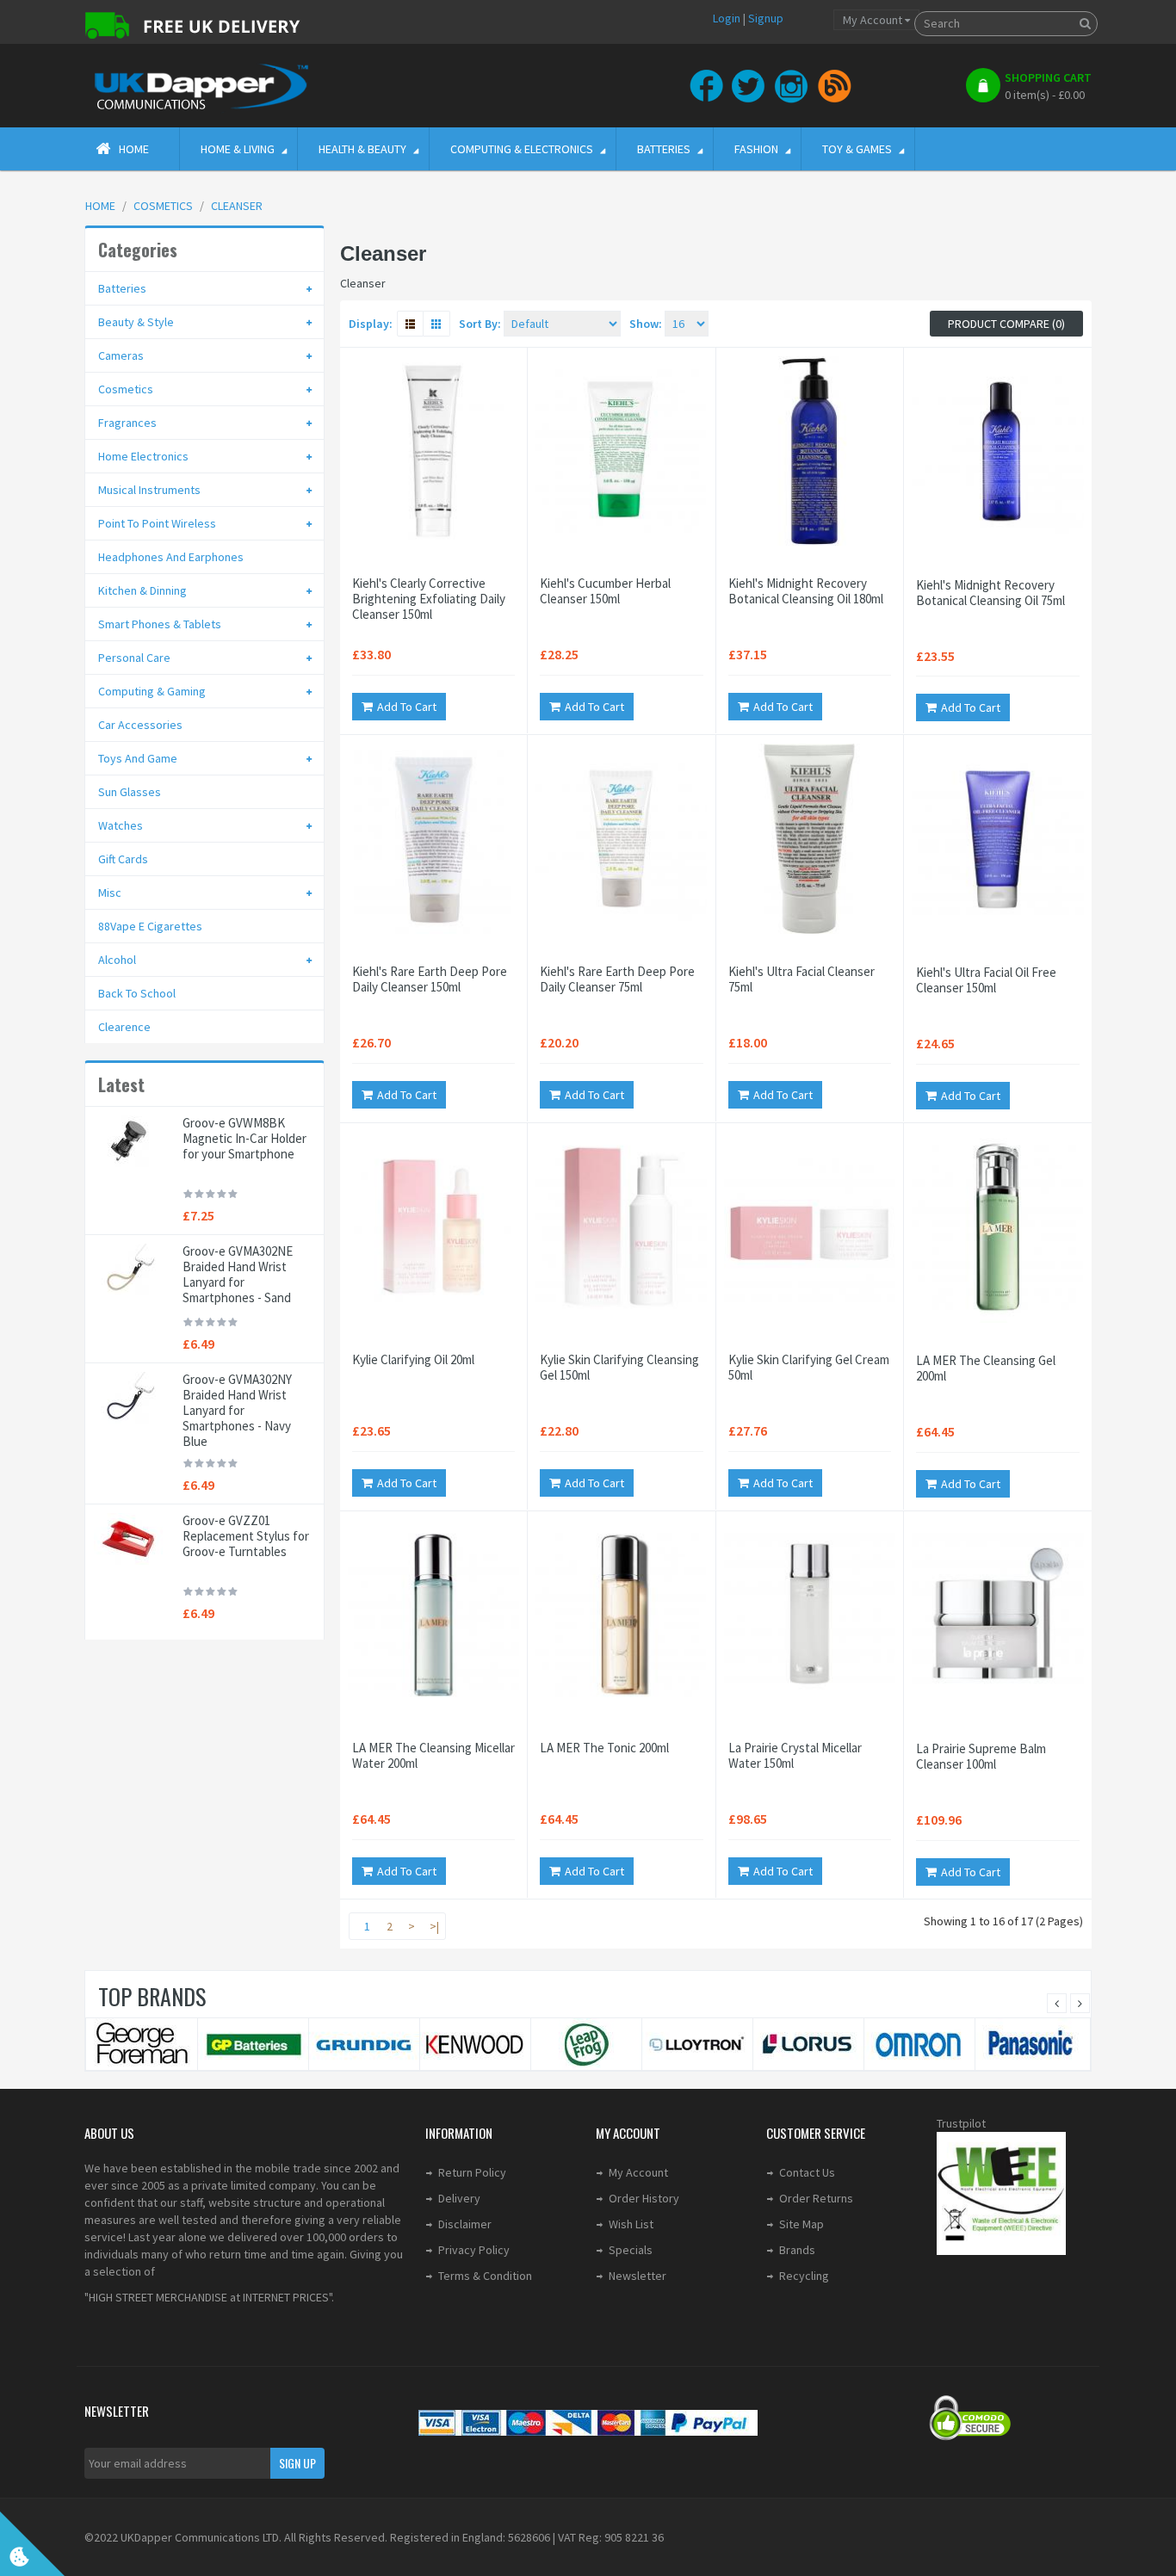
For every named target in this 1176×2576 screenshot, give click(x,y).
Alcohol (117, 960)
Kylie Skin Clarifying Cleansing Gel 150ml (619, 1368)
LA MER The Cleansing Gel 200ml (986, 1368)
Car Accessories (140, 725)
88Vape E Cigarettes (150, 926)
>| (434, 1926)
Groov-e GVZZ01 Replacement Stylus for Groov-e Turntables (246, 1536)
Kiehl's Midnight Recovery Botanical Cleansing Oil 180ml (806, 591)
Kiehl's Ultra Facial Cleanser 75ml (802, 979)
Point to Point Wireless (157, 523)
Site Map (802, 2224)
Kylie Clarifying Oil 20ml (413, 1360)
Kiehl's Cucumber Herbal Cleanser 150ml (605, 591)
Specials (631, 2250)
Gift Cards (123, 859)
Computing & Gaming (152, 691)
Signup (766, 18)
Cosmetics (126, 389)
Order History (644, 2198)
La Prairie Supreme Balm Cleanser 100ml (981, 1757)
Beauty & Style (136, 322)
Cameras (121, 355)
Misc (110, 893)
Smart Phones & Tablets (160, 624)
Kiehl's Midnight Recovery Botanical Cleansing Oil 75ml (990, 593)
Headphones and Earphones (171, 557)
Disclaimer (465, 2224)
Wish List (631, 2224)
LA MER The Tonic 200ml (604, 1748)
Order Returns (816, 2198)
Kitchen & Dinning (142, 590)
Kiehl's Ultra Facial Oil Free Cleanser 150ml (986, 980)
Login (727, 18)
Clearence (124, 1027)
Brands (797, 2250)
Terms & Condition (485, 2276)
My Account (638, 2172)
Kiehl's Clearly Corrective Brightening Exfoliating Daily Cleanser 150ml (429, 599)
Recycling (804, 2276)
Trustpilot (961, 2123)
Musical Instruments (149, 490)
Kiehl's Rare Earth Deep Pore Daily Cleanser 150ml (430, 979)
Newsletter (638, 2276)
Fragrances (127, 423)
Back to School (137, 993)
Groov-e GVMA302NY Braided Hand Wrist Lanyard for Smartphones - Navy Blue (237, 1411)
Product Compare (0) (1006, 324)
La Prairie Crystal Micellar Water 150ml (795, 1756)
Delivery (459, 2198)
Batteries (122, 288)
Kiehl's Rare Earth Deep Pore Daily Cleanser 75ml (617, 979)
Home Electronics (143, 456)
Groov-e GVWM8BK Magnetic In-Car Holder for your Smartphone (244, 1139)
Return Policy (472, 2172)
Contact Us (807, 2172)
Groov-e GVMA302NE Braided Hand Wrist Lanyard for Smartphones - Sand (238, 1275)
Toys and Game (138, 758)
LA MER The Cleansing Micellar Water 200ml (433, 1756)
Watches (121, 825)
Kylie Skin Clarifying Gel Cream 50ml (809, 1368)
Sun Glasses (130, 792)
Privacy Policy (474, 2250)
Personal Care (134, 658)
